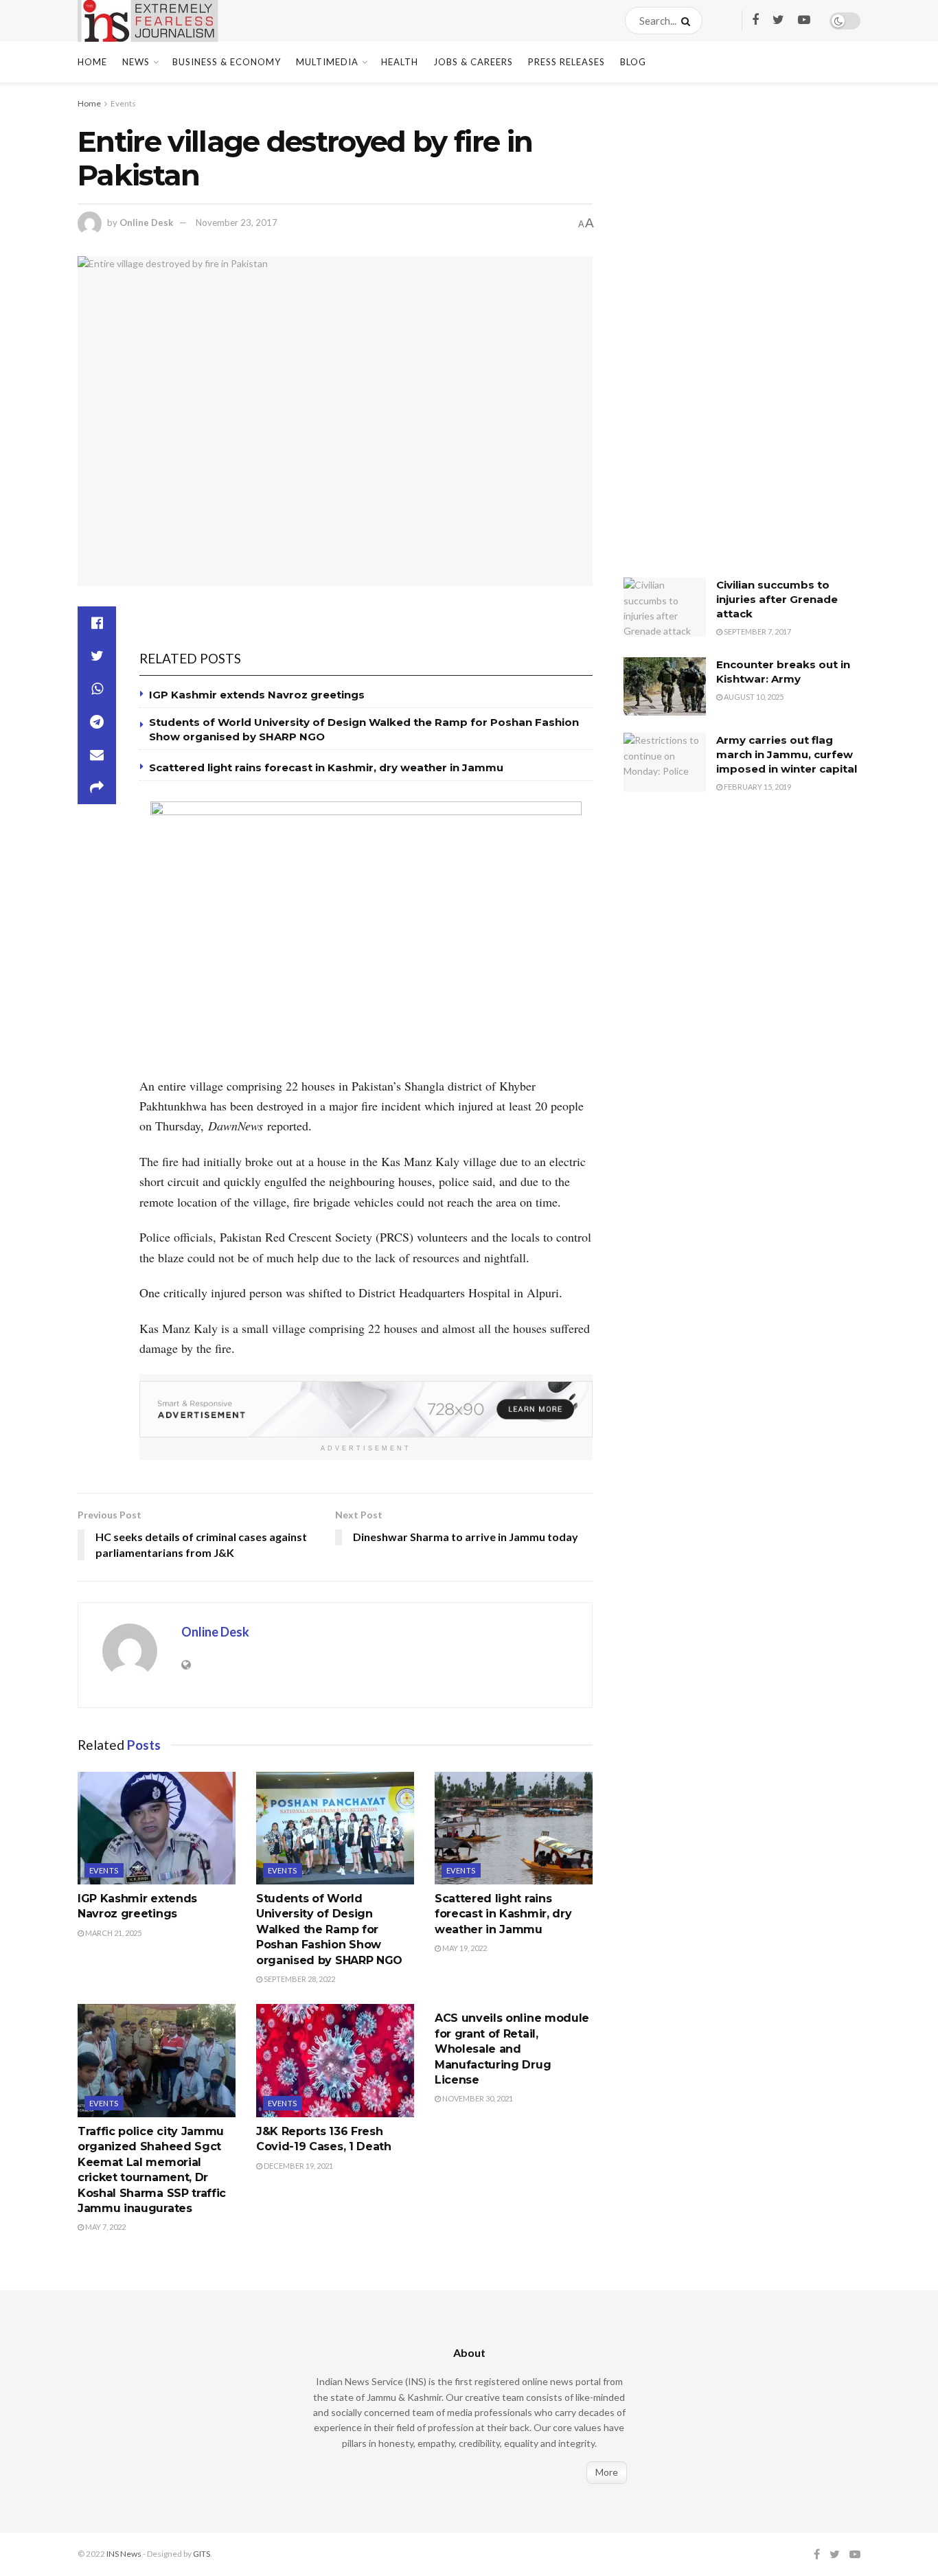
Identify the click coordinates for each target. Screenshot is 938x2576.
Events (123, 103)
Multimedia (327, 62)
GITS (202, 2554)
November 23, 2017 (237, 223)
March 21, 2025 (113, 1933)
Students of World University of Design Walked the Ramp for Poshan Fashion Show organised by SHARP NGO (329, 1929)
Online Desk (146, 223)
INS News (124, 2554)
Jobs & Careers (473, 62)
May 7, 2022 (105, 2227)
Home (92, 62)
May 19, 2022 (464, 1948)
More (607, 2472)
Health (400, 62)
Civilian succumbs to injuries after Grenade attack (777, 599)
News (136, 62)
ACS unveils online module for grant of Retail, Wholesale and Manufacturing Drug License (512, 2049)
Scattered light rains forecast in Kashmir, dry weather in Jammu (329, 767)
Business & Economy (227, 62)
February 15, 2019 (757, 787)
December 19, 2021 (298, 2166)
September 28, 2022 (299, 1979)
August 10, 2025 (753, 697)
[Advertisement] (727, 340)
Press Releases (567, 62)
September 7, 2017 (757, 631)
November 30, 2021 (477, 2098)
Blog (633, 62)
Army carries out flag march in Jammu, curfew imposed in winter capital (787, 754)
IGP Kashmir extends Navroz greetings (257, 695)
